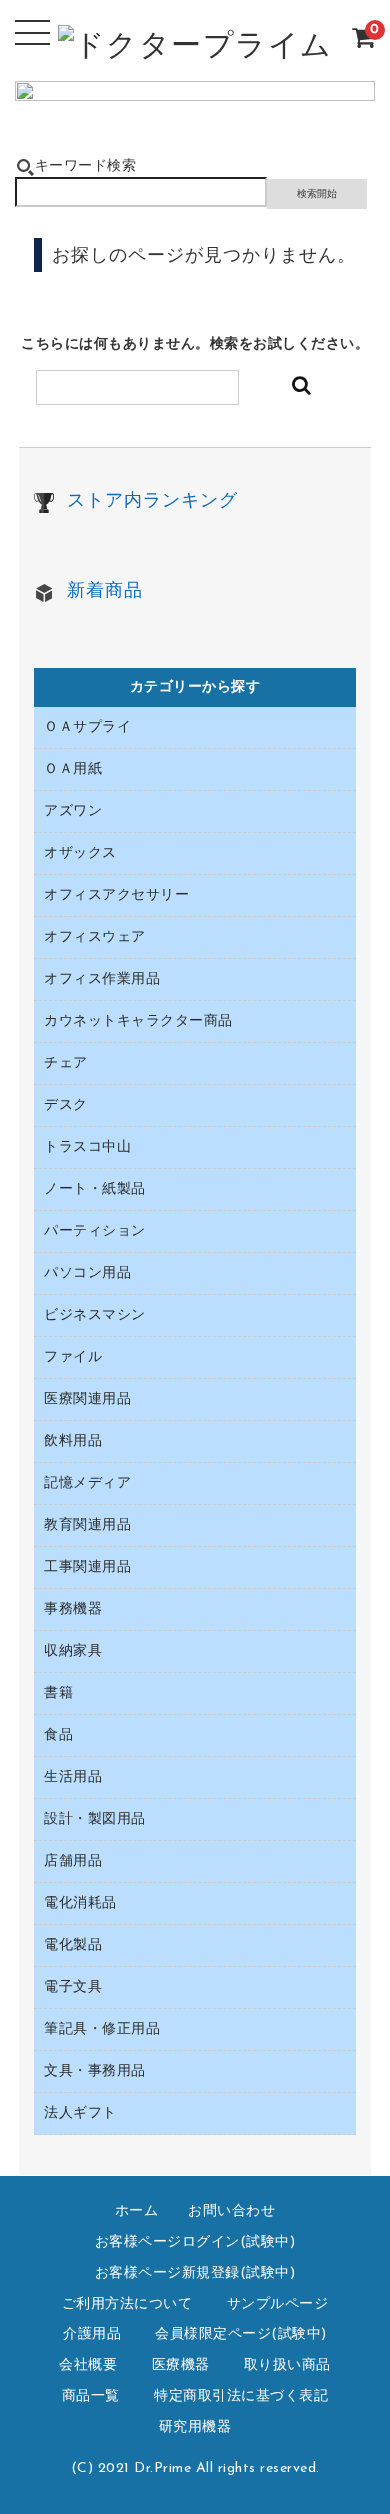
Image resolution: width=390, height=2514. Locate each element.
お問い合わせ (231, 2211)
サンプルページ (278, 2304)
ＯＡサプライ (87, 727)
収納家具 (73, 1651)
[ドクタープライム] (195, 50)
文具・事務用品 (95, 2071)
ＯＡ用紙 (73, 769)
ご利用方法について (127, 2304)
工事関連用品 (87, 1567)
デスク (66, 1105)
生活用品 (73, 1777)
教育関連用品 (87, 1525)
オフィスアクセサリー (116, 895)
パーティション (95, 1231)
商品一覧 (91, 2396)
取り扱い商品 (287, 2365)
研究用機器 (195, 2427)
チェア (66, 1063)
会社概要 (88, 2365)
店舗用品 (73, 1861)
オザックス (80, 853)
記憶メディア (87, 1483)
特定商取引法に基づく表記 (241, 2396)
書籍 (58, 1693)
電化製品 (73, 1945)
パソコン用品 (87, 1273)
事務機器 (73, 1609)
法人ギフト (80, 2113)
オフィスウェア (95, 937)
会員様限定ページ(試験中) (241, 2334)
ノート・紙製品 (95, 1189)
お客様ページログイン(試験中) (195, 2242)
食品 (58, 1735)
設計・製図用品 (95, 1819)
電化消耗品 (80, 1903)
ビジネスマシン (95, 1315)
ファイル (73, 1357)
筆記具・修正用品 (102, 2029)
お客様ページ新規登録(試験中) (195, 2273)
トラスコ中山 (87, 1147)
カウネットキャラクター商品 (138, 1021)
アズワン (73, 811)
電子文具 (73, 1987)
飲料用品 (73, 1441)
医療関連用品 (87, 1399)
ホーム (137, 2211)
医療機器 (181, 2365)
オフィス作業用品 (102, 979)
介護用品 (92, 2334)
